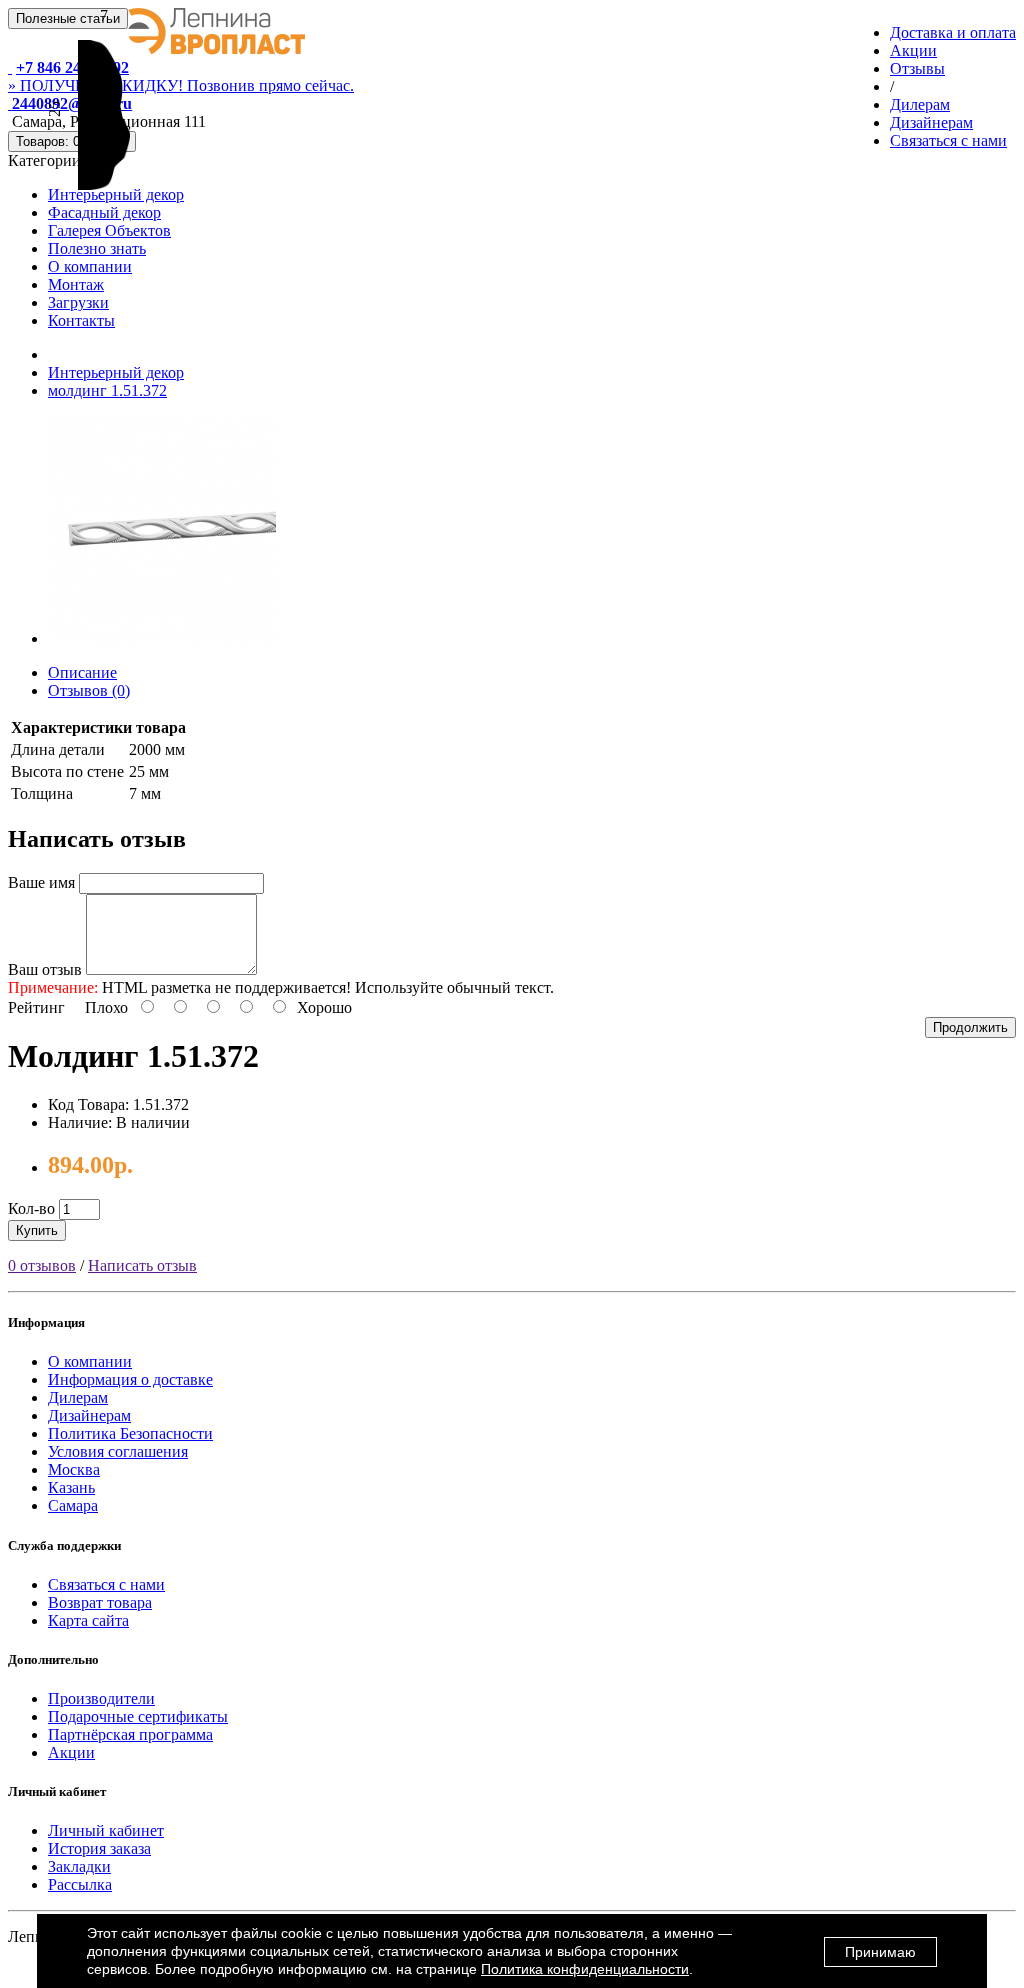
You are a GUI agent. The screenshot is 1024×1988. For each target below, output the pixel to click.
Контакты (81, 320)
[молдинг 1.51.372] (162, 638)
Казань (71, 1487)
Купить (37, 1230)
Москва (74, 1469)
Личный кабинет (106, 1830)
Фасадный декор (104, 212)
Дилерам (78, 1397)
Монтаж (76, 284)
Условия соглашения (118, 1451)
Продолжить (970, 1027)
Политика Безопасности (130, 1433)
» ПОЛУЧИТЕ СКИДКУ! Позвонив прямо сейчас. (181, 85)
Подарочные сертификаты (138, 1716)
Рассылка (80, 1884)
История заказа (99, 1848)
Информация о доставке (130, 1379)
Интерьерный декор (116, 194)
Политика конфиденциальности (585, 1969)
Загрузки (78, 302)
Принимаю (880, 1952)
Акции (71, 1752)
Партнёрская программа (130, 1734)
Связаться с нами (106, 1584)
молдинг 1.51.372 (107, 390)
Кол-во (31, 1208)
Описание (82, 672)
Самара (73, 1505)
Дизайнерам (89, 1415)
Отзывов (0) (89, 690)
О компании (90, 266)
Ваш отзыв (45, 969)
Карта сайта (88, 1620)
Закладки (79, 1866)
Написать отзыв (142, 1265)
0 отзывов (42, 1265)
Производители (101, 1698)
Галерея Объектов (109, 230)
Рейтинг (36, 1007)
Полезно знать (97, 248)
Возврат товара (100, 1602)
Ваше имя (41, 882)
